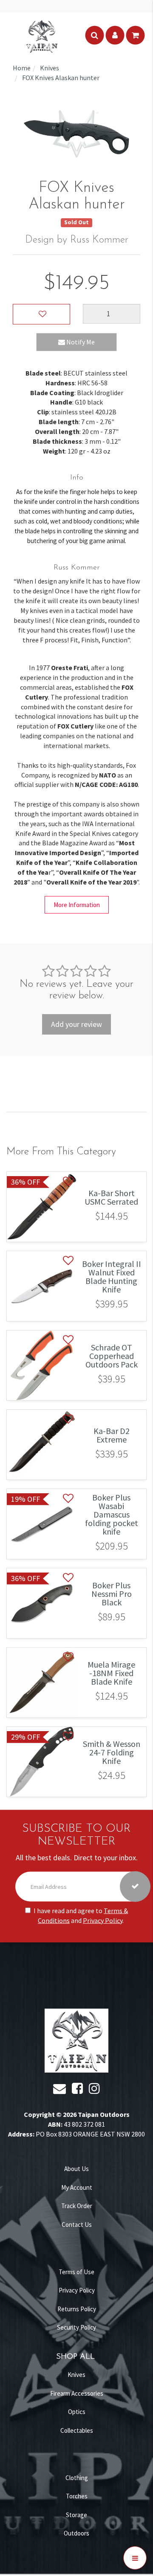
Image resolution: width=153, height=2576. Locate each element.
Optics (77, 2412)
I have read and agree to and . (81, 1915)
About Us (76, 2169)
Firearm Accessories (77, 2393)
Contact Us (77, 2225)
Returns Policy (77, 2309)
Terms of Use (76, 2272)
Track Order (77, 2206)
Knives (76, 2375)
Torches (77, 2496)
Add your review (76, 1024)
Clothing (77, 2478)
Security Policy (76, 2327)
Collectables (77, 2430)
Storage (76, 2515)
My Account (77, 2187)
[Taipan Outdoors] (42, 35)
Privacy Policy (103, 1920)
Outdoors (76, 2533)
